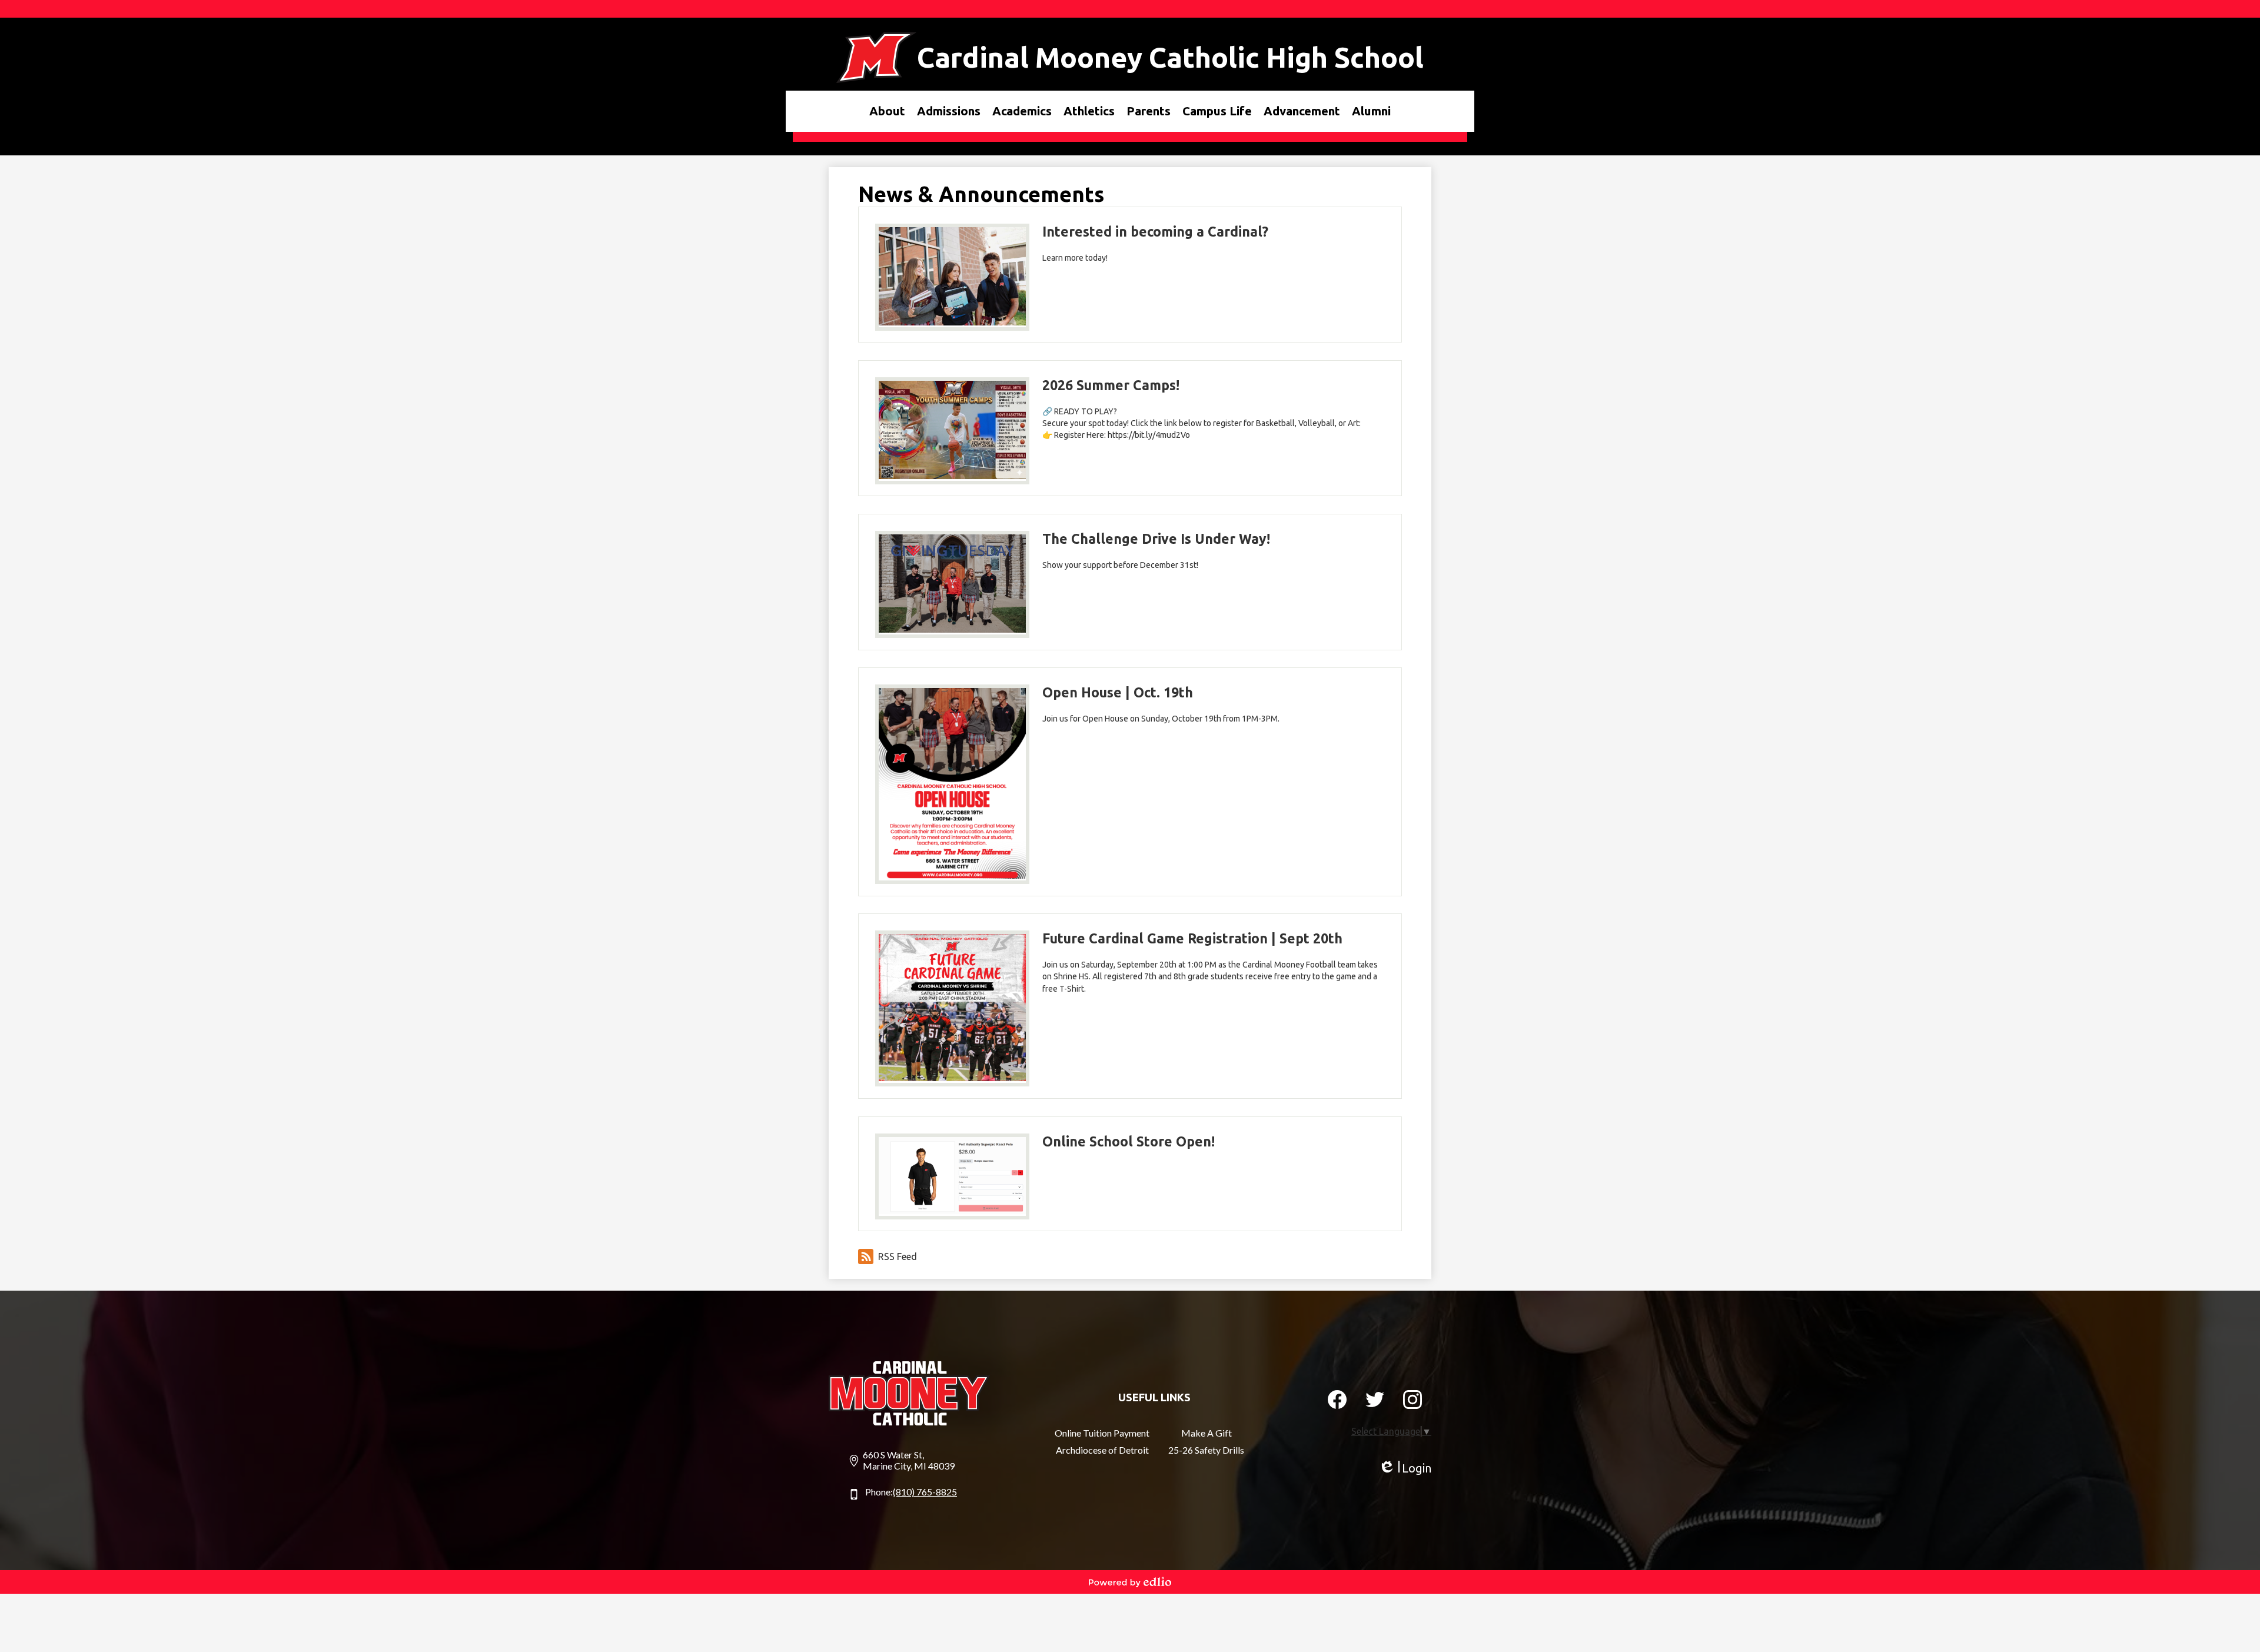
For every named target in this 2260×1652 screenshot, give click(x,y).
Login (1405, 1468)
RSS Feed (898, 1257)
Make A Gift (1207, 1433)
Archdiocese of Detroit (1102, 1450)
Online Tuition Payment (1102, 1433)
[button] (887, 111)
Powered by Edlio (1130, 1582)
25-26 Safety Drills (1206, 1450)
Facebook (1337, 1400)
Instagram (1412, 1400)
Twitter (1375, 1400)
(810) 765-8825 (925, 1492)
